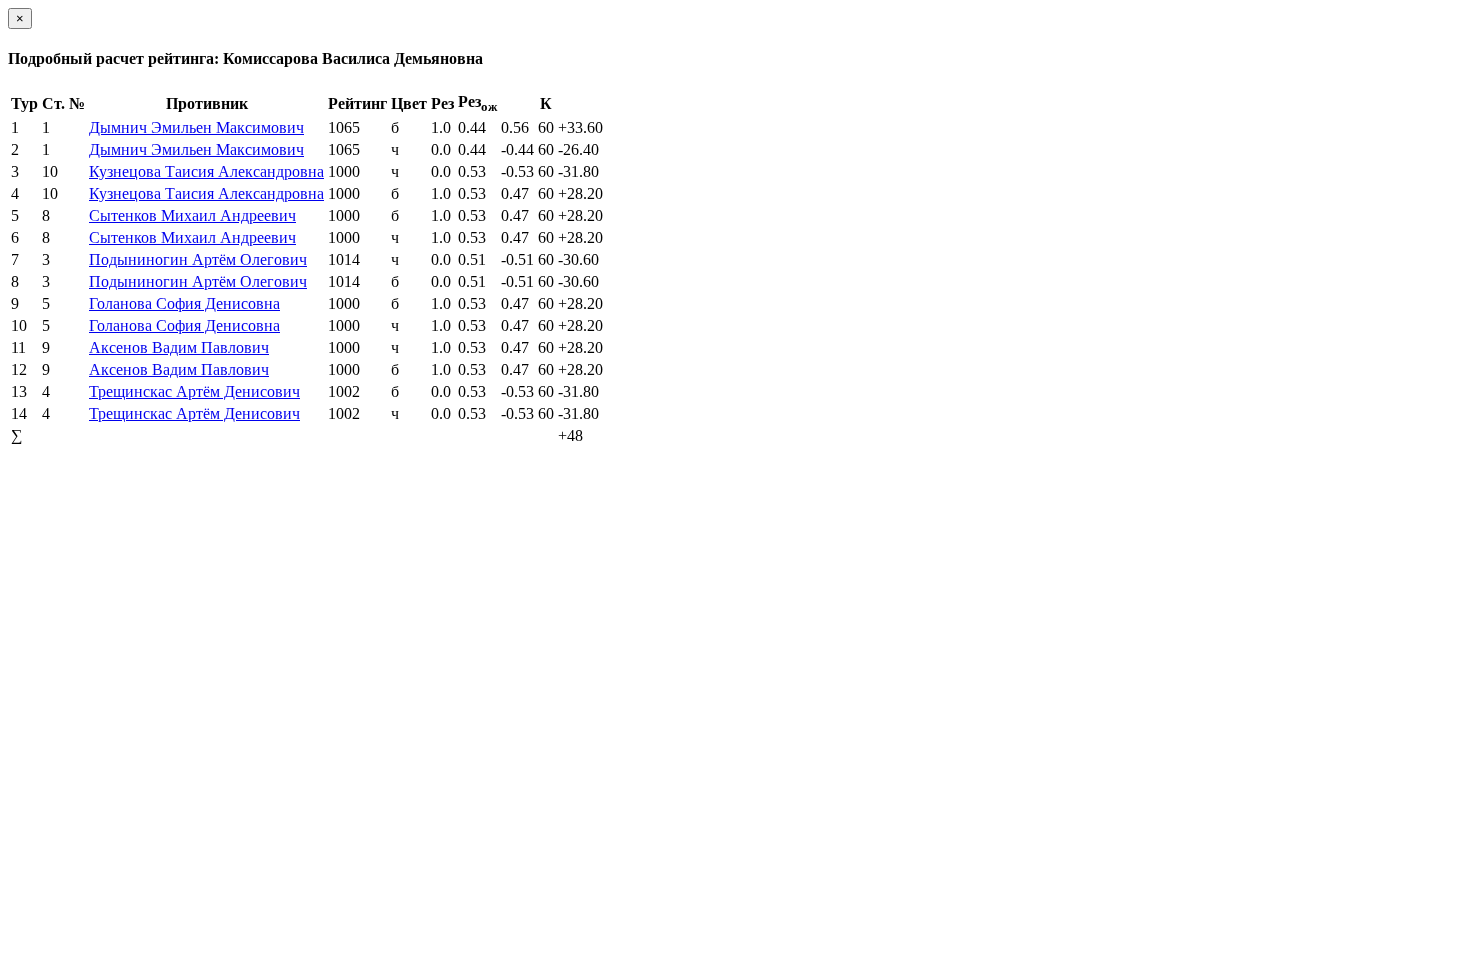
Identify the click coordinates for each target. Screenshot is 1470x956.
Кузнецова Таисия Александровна (206, 171)
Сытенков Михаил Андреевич (192, 215)
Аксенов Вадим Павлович (179, 347)
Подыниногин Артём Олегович (198, 259)
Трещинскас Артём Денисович (194, 391)
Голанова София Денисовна (184, 303)
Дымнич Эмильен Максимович (196, 127)
